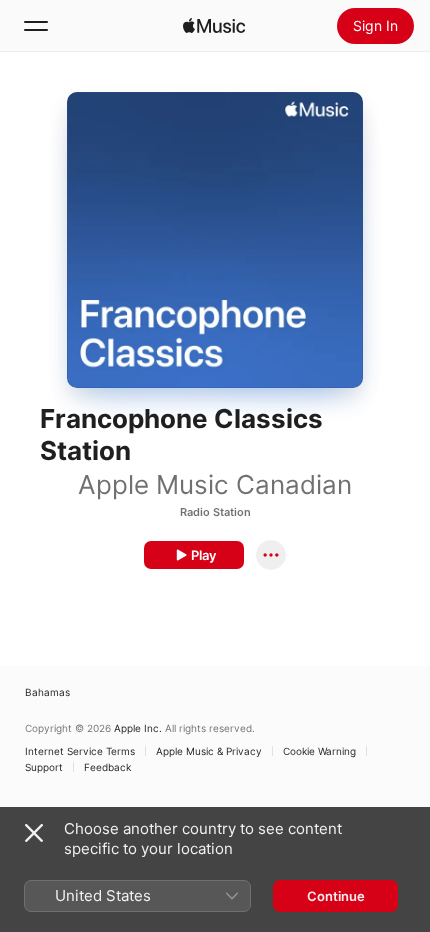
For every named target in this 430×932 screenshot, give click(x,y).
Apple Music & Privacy (209, 751)
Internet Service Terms (80, 751)
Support (44, 767)
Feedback (107, 767)
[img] (214, 26)
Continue (336, 896)
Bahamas (47, 692)
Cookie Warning (319, 751)
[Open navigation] (36, 26)
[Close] (34, 833)
